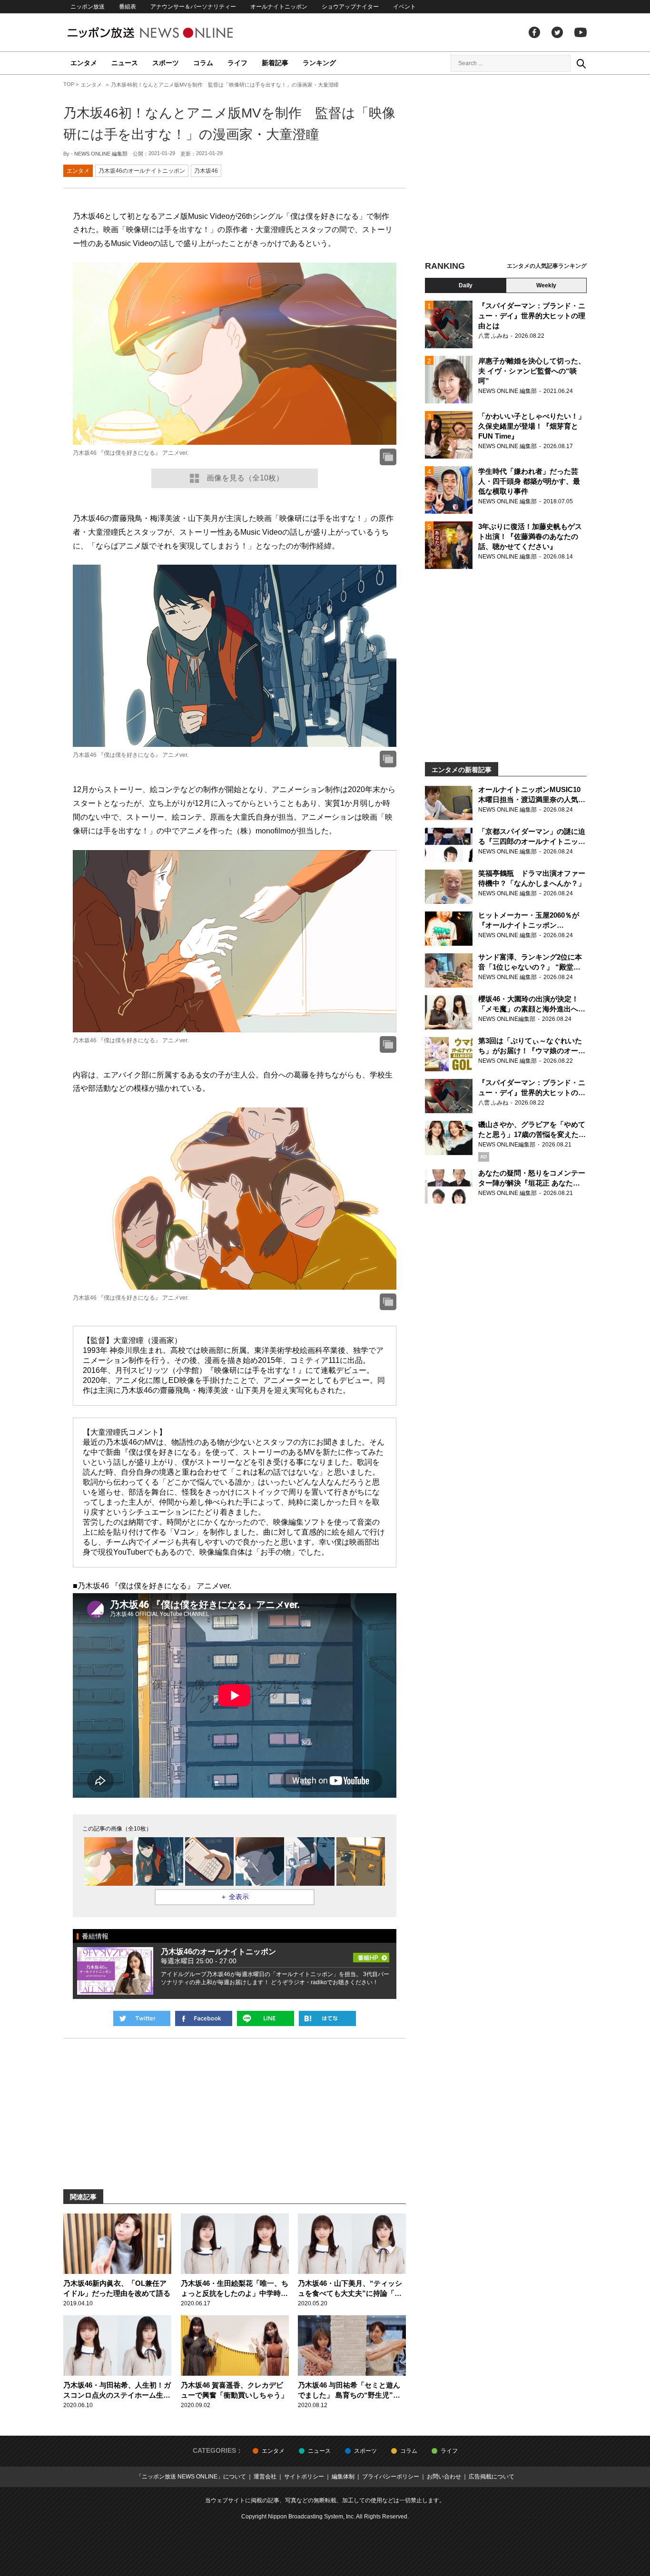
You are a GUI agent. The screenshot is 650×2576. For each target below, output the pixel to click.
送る (266, 2018)
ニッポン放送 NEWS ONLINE (168, 33)
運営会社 (265, 2477)
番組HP (371, 1955)
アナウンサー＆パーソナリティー (193, 7)
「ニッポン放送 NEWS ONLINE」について (191, 2477)
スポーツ (166, 63)
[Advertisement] (506, 169)
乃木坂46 (206, 171)
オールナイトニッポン (279, 7)
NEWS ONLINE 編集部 (101, 154)
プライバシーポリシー (391, 2477)
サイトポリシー (304, 2477)
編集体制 (343, 2477)
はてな (327, 2018)
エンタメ (84, 63)
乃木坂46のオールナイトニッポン (142, 171)
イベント (404, 7)
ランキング (319, 63)
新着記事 (275, 63)
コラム (203, 63)
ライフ (237, 63)
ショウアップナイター (350, 7)
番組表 (128, 7)
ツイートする (142, 2018)
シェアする (204, 2018)
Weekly (546, 285)
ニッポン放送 (88, 7)
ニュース (125, 63)
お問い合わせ (444, 2477)
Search (581, 63)
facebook (534, 32)
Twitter (557, 32)
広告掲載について (492, 2477)
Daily (466, 285)
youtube (581, 32)
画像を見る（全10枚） (245, 478)
